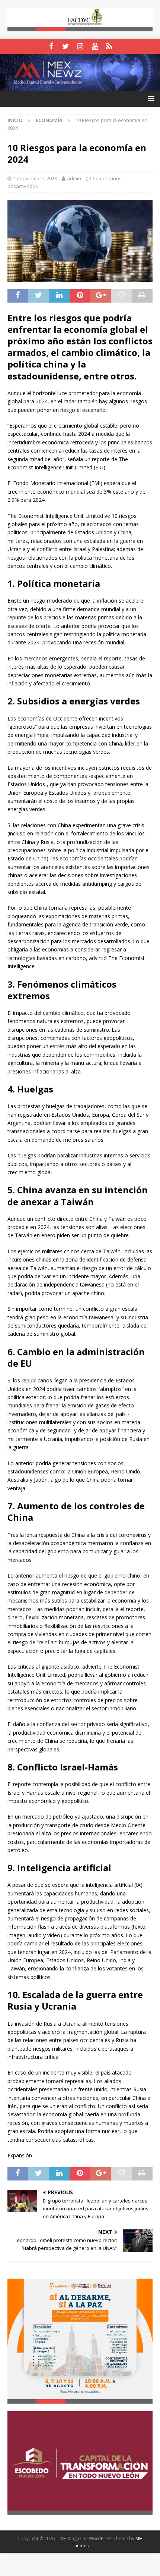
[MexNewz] (80, 86)
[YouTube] (95, 46)
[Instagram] (80, 46)
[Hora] (109, 46)
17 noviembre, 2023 (35, 178)
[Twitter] (66, 46)
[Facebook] (51, 46)
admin (74, 178)
